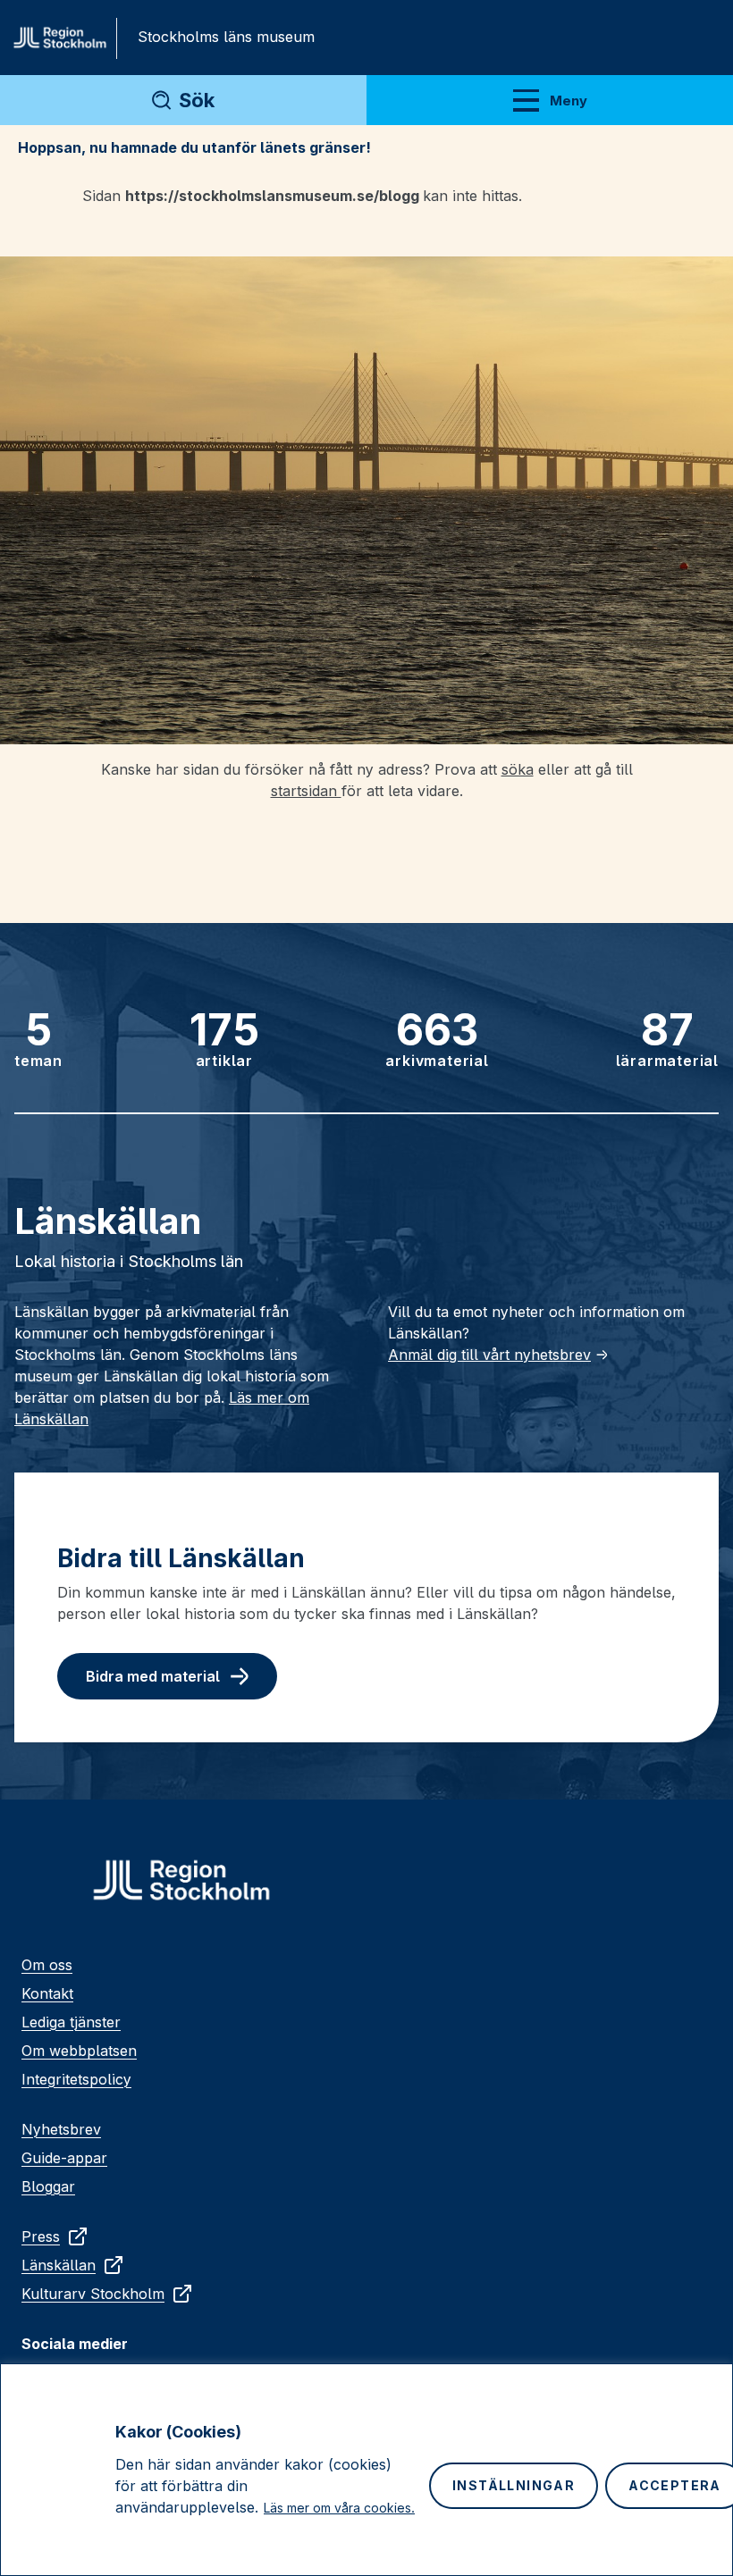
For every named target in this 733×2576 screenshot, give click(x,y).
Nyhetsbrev (61, 2129)
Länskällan (59, 2265)
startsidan (306, 791)
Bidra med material (153, 1676)
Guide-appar (64, 2158)
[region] (366, 2470)
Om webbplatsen (79, 2051)
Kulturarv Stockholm (93, 2294)
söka (518, 769)
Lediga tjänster (71, 2022)
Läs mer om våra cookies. (339, 2508)
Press (41, 2236)
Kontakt (47, 1993)
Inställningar (514, 2485)
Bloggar (48, 2186)
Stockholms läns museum (226, 37)
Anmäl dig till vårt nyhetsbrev (489, 1355)
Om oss (47, 1965)
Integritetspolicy (76, 2079)
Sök (197, 100)
